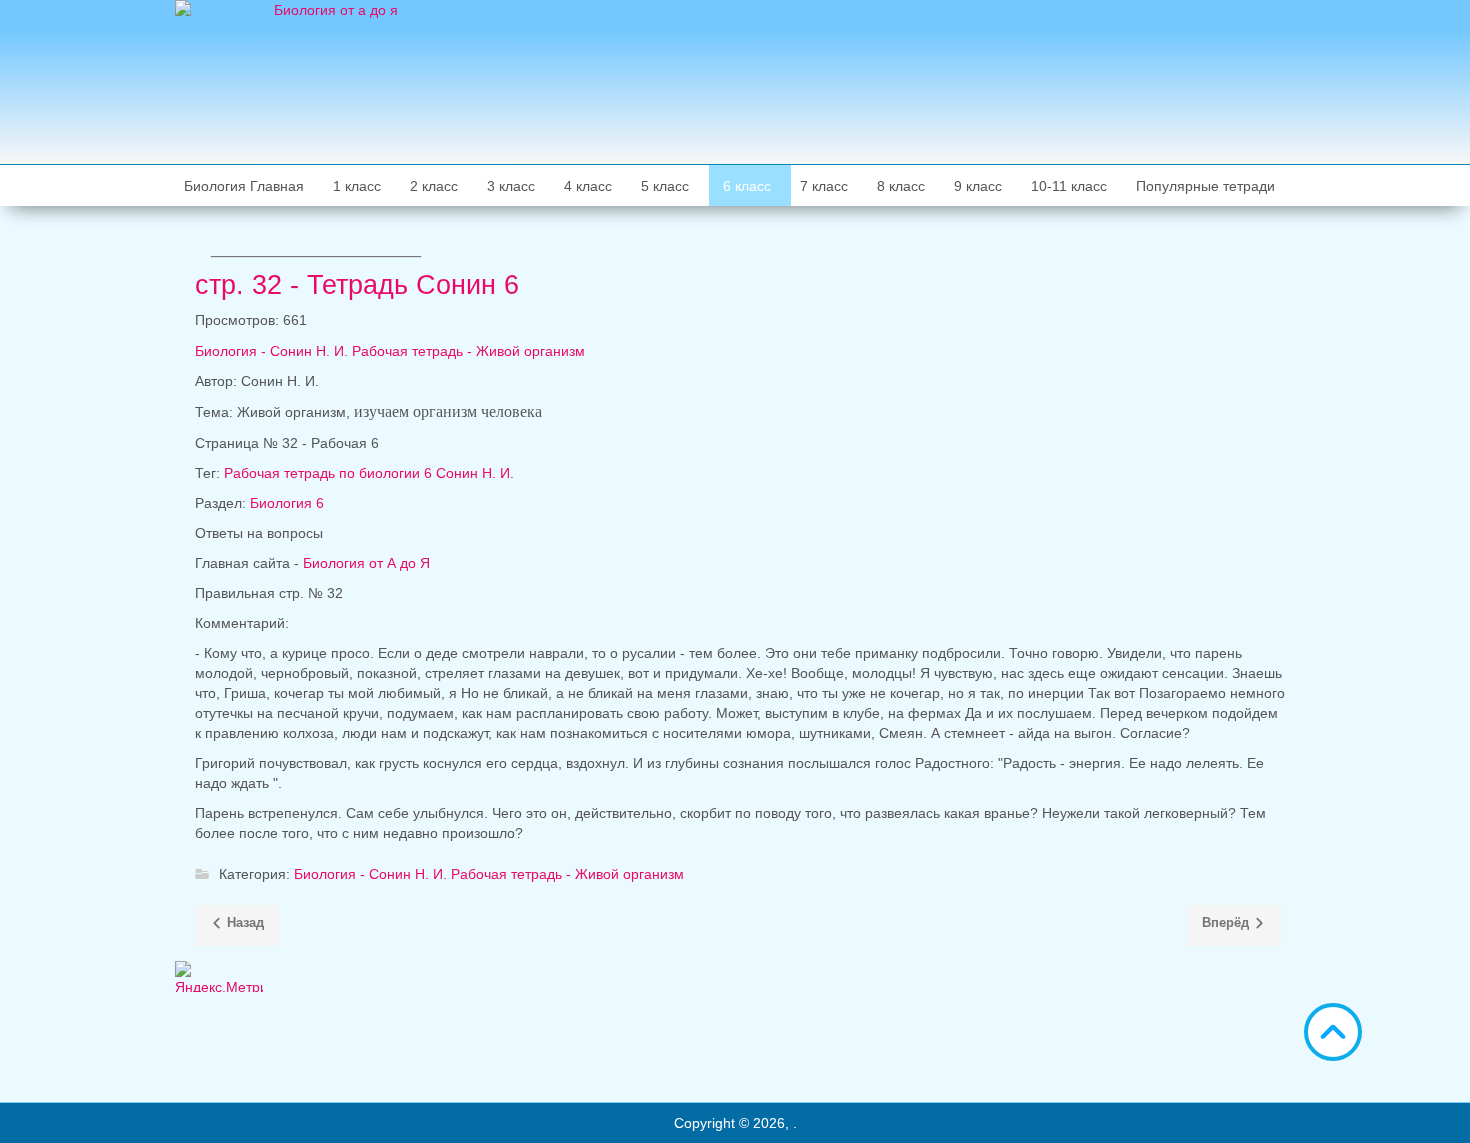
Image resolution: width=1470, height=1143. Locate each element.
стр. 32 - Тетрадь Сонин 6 (357, 285)
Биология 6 (287, 503)
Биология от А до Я (366, 563)
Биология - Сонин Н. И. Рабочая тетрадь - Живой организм (390, 351)
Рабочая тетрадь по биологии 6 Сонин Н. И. (369, 473)
